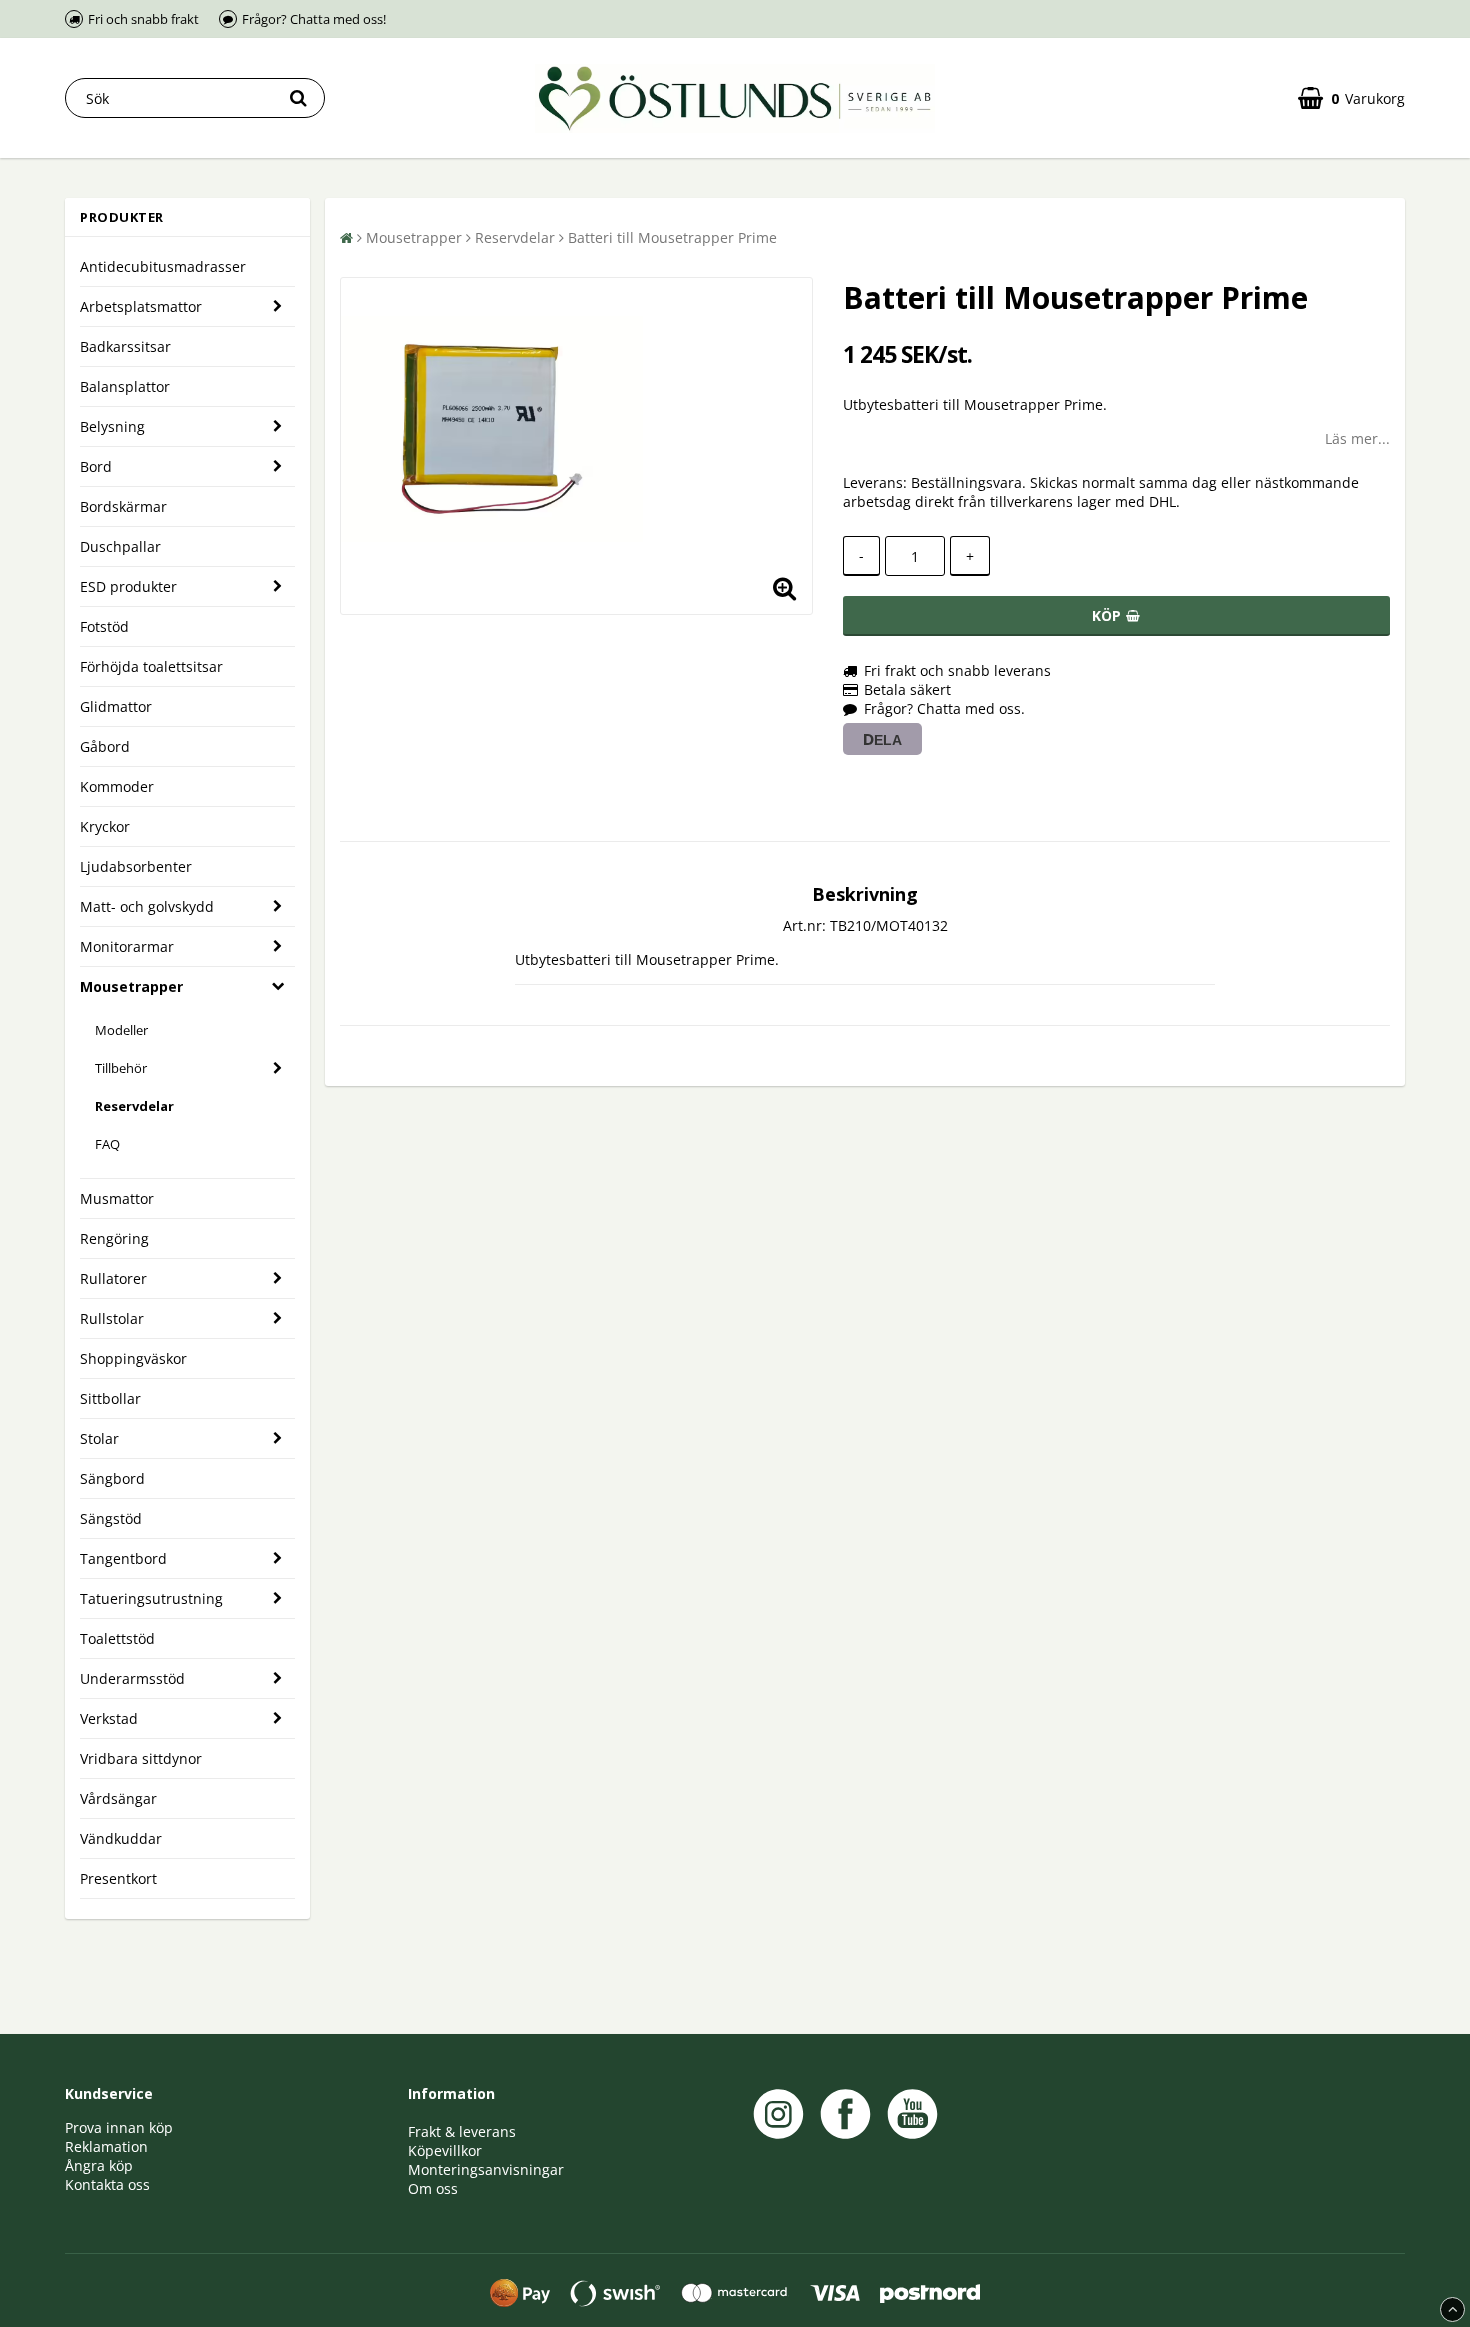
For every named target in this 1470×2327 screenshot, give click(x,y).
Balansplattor (125, 386)
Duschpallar (120, 546)
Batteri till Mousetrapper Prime (672, 237)
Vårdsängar (118, 1798)
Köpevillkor (445, 2150)
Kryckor (105, 826)
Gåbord (105, 746)
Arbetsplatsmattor (141, 306)
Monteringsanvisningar (486, 2169)
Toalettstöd (117, 1638)
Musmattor (117, 1198)
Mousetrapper (131, 986)
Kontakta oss (107, 2184)
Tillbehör (121, 1068)
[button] (1351, 98)
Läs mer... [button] (1357, 438)
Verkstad (109, 1718)
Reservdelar (134, 1106)
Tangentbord (123, 1558)
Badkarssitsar (125, 346)
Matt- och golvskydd (147, 906)
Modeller (121, 1030)
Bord (96, 466)
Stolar (99, 1438)
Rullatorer (113, 1278)
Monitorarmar (127, 946)
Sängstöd (111, 1518)
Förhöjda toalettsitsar (151, 666)
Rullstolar (112, 1318)
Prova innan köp (119, 2127)
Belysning (112, 426)
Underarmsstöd (132, 1678)
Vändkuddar (121, 1838)
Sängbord (112, 1478)
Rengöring (114, 1238)
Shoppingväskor (133, 1358)
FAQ (107, 1144)
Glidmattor (116, 706)
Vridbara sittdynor (141, 1758)
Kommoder (117, 786)
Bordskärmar (123, 506)
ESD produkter (128, 586)
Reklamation (106, 2146)
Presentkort (118, 1878)
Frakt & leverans (462, 2131)
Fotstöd (104, 626)
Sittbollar (110, 1398)
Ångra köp (99, 2165)
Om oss (433, 2188)
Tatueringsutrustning (151, 1598)
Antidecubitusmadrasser (163, 266)
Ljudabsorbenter (136, 866)
